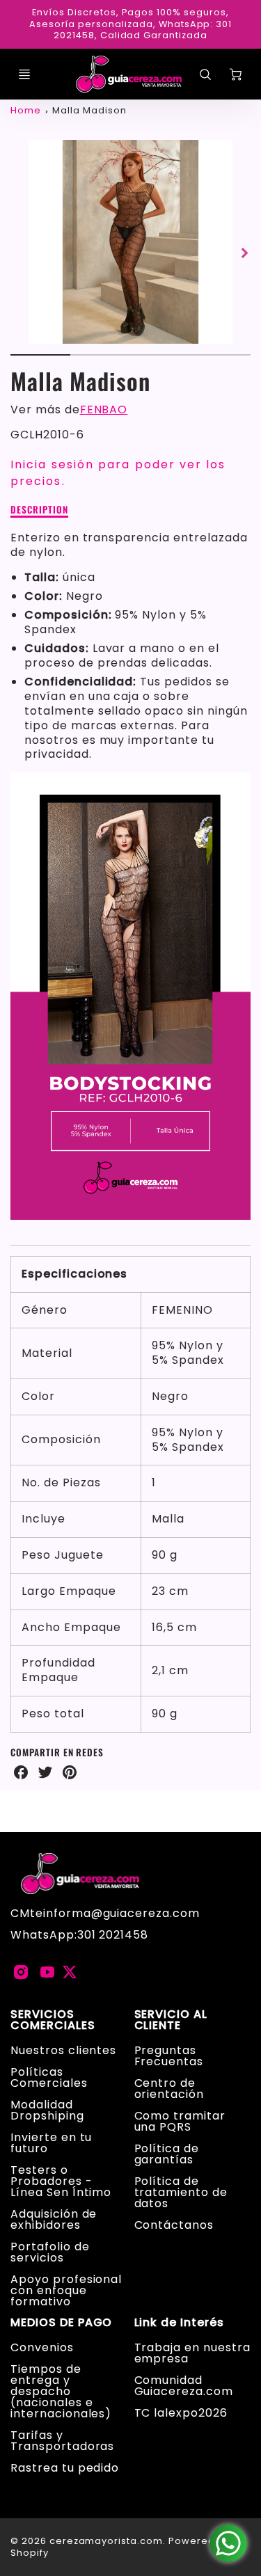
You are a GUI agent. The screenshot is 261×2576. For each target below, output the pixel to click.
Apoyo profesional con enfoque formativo (66, 2290)
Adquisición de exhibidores (54, 2219)
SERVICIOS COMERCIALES (53, 2020)
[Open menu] (24, 74)
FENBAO (104, 410)
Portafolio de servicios (50, 2252)
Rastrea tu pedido (65, 2468)
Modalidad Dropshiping (47, 2110)
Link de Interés (179, 2323)
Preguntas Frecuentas (169, 2056)
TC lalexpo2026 (181, 2413)
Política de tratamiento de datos (181, 2192)
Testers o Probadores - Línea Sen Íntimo (61, 2181)
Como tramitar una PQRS (180, 2121)
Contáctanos (174, 2225)
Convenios (42, 2347)
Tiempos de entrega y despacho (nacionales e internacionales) (61, 2391)
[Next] (244, 253)
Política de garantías (167, 2154)
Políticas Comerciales (49, 2077)
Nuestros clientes (63, 2050)
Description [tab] (39, 510)
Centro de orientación (169, 2089)
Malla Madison (89, 110)
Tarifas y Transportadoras (62, 2441)
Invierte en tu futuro (51, 2143)
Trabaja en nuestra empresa (192, 2353)
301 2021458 (113, 1935)
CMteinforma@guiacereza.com (105, 1913)
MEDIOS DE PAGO (61, 2323)
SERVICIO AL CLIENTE (171, 2020)
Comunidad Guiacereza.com (184, 2386)
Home (26, 110)
